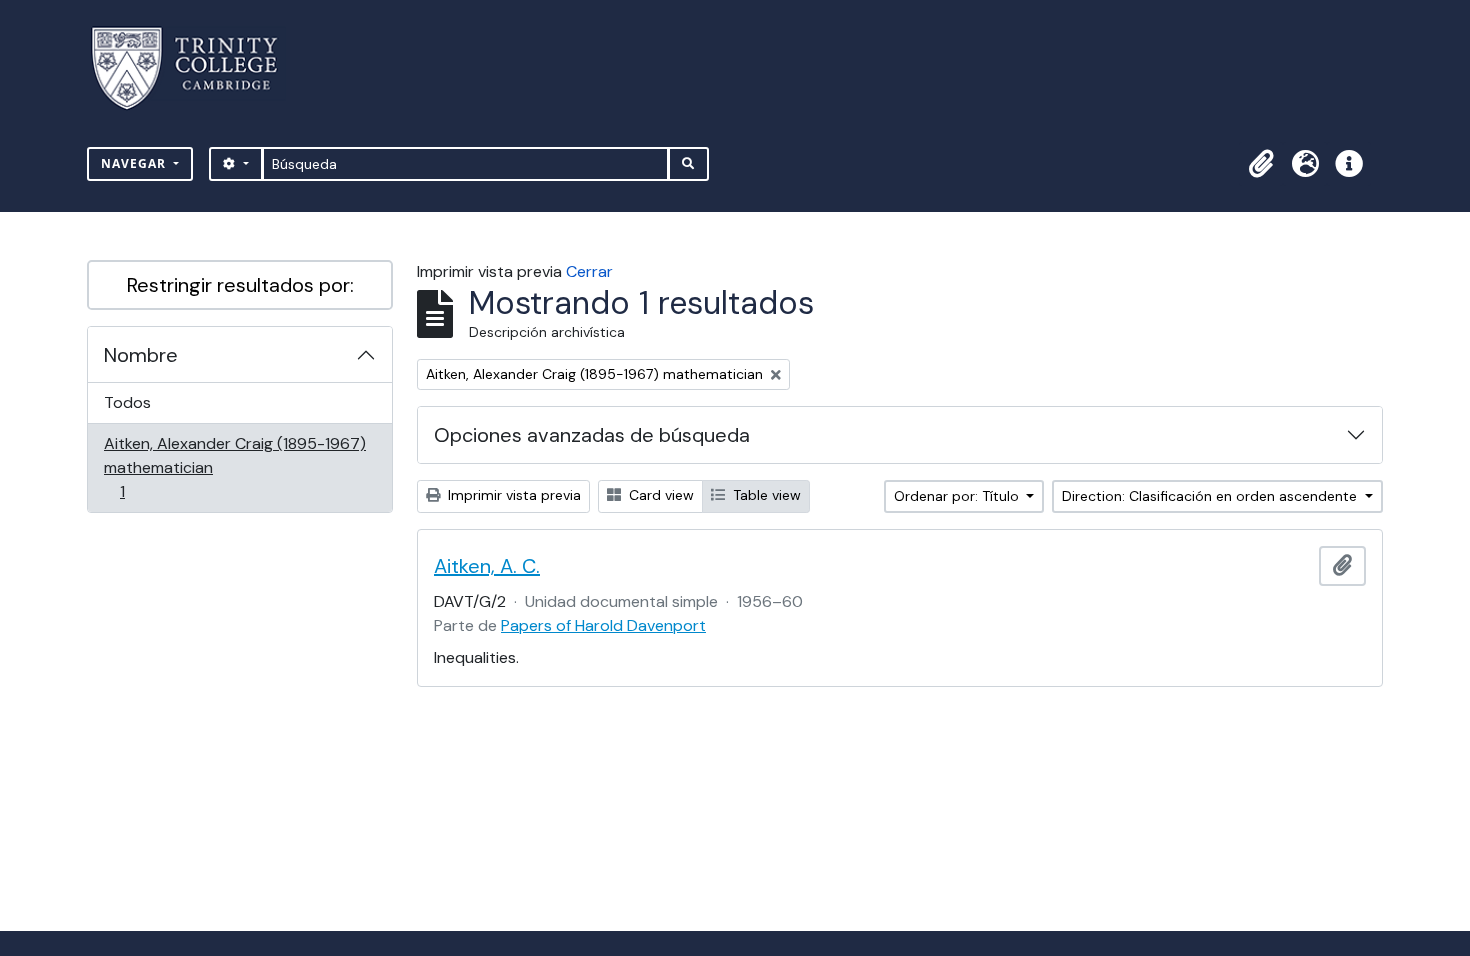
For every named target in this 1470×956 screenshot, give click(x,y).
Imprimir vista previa (512, 495)
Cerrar (589, 271)
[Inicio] (196, 68)
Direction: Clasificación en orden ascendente (1211, 496)
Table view (765, 495)
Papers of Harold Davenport (603, 625)
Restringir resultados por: (240, 285)
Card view (659, 495)
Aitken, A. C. (487, 566)
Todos (127, 402)
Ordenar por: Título (958, 496)
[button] (1261, 164)
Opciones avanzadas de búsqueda (592, 435)
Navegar (135, 163)
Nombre (141, 355)
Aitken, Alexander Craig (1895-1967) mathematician (234, 467)
